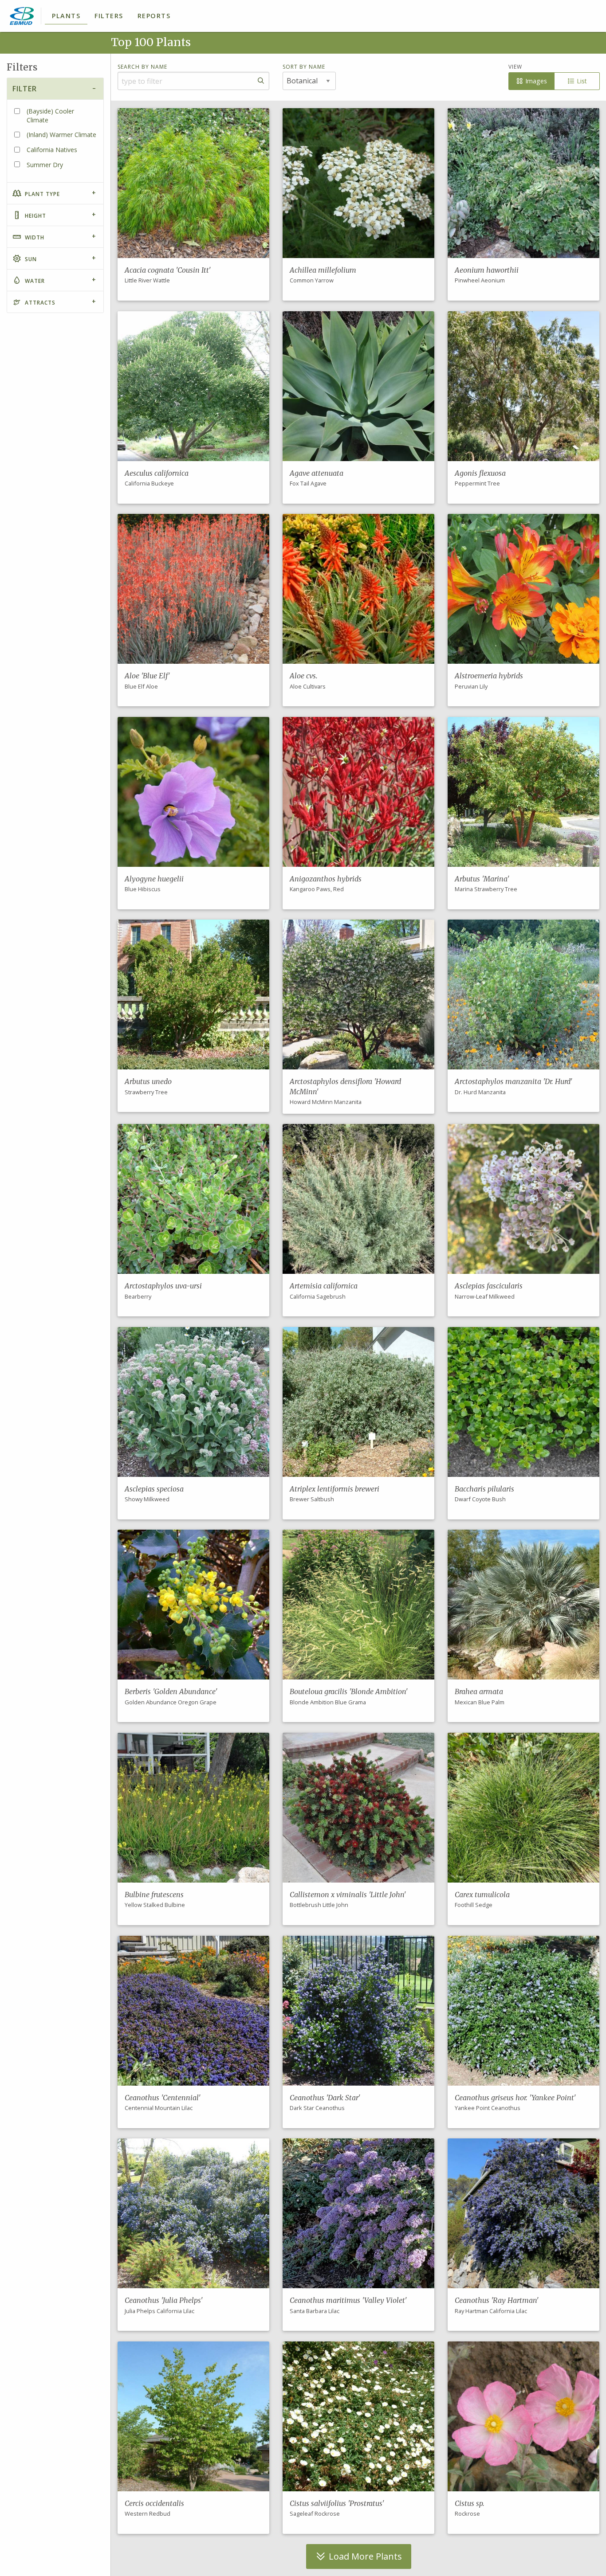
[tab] (55, 88)
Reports (154, 16)
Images (535, 81)
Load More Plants (364, 2556)
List (581, 81)
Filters (109, 16)
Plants (66, 16)
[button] (193, 204)
